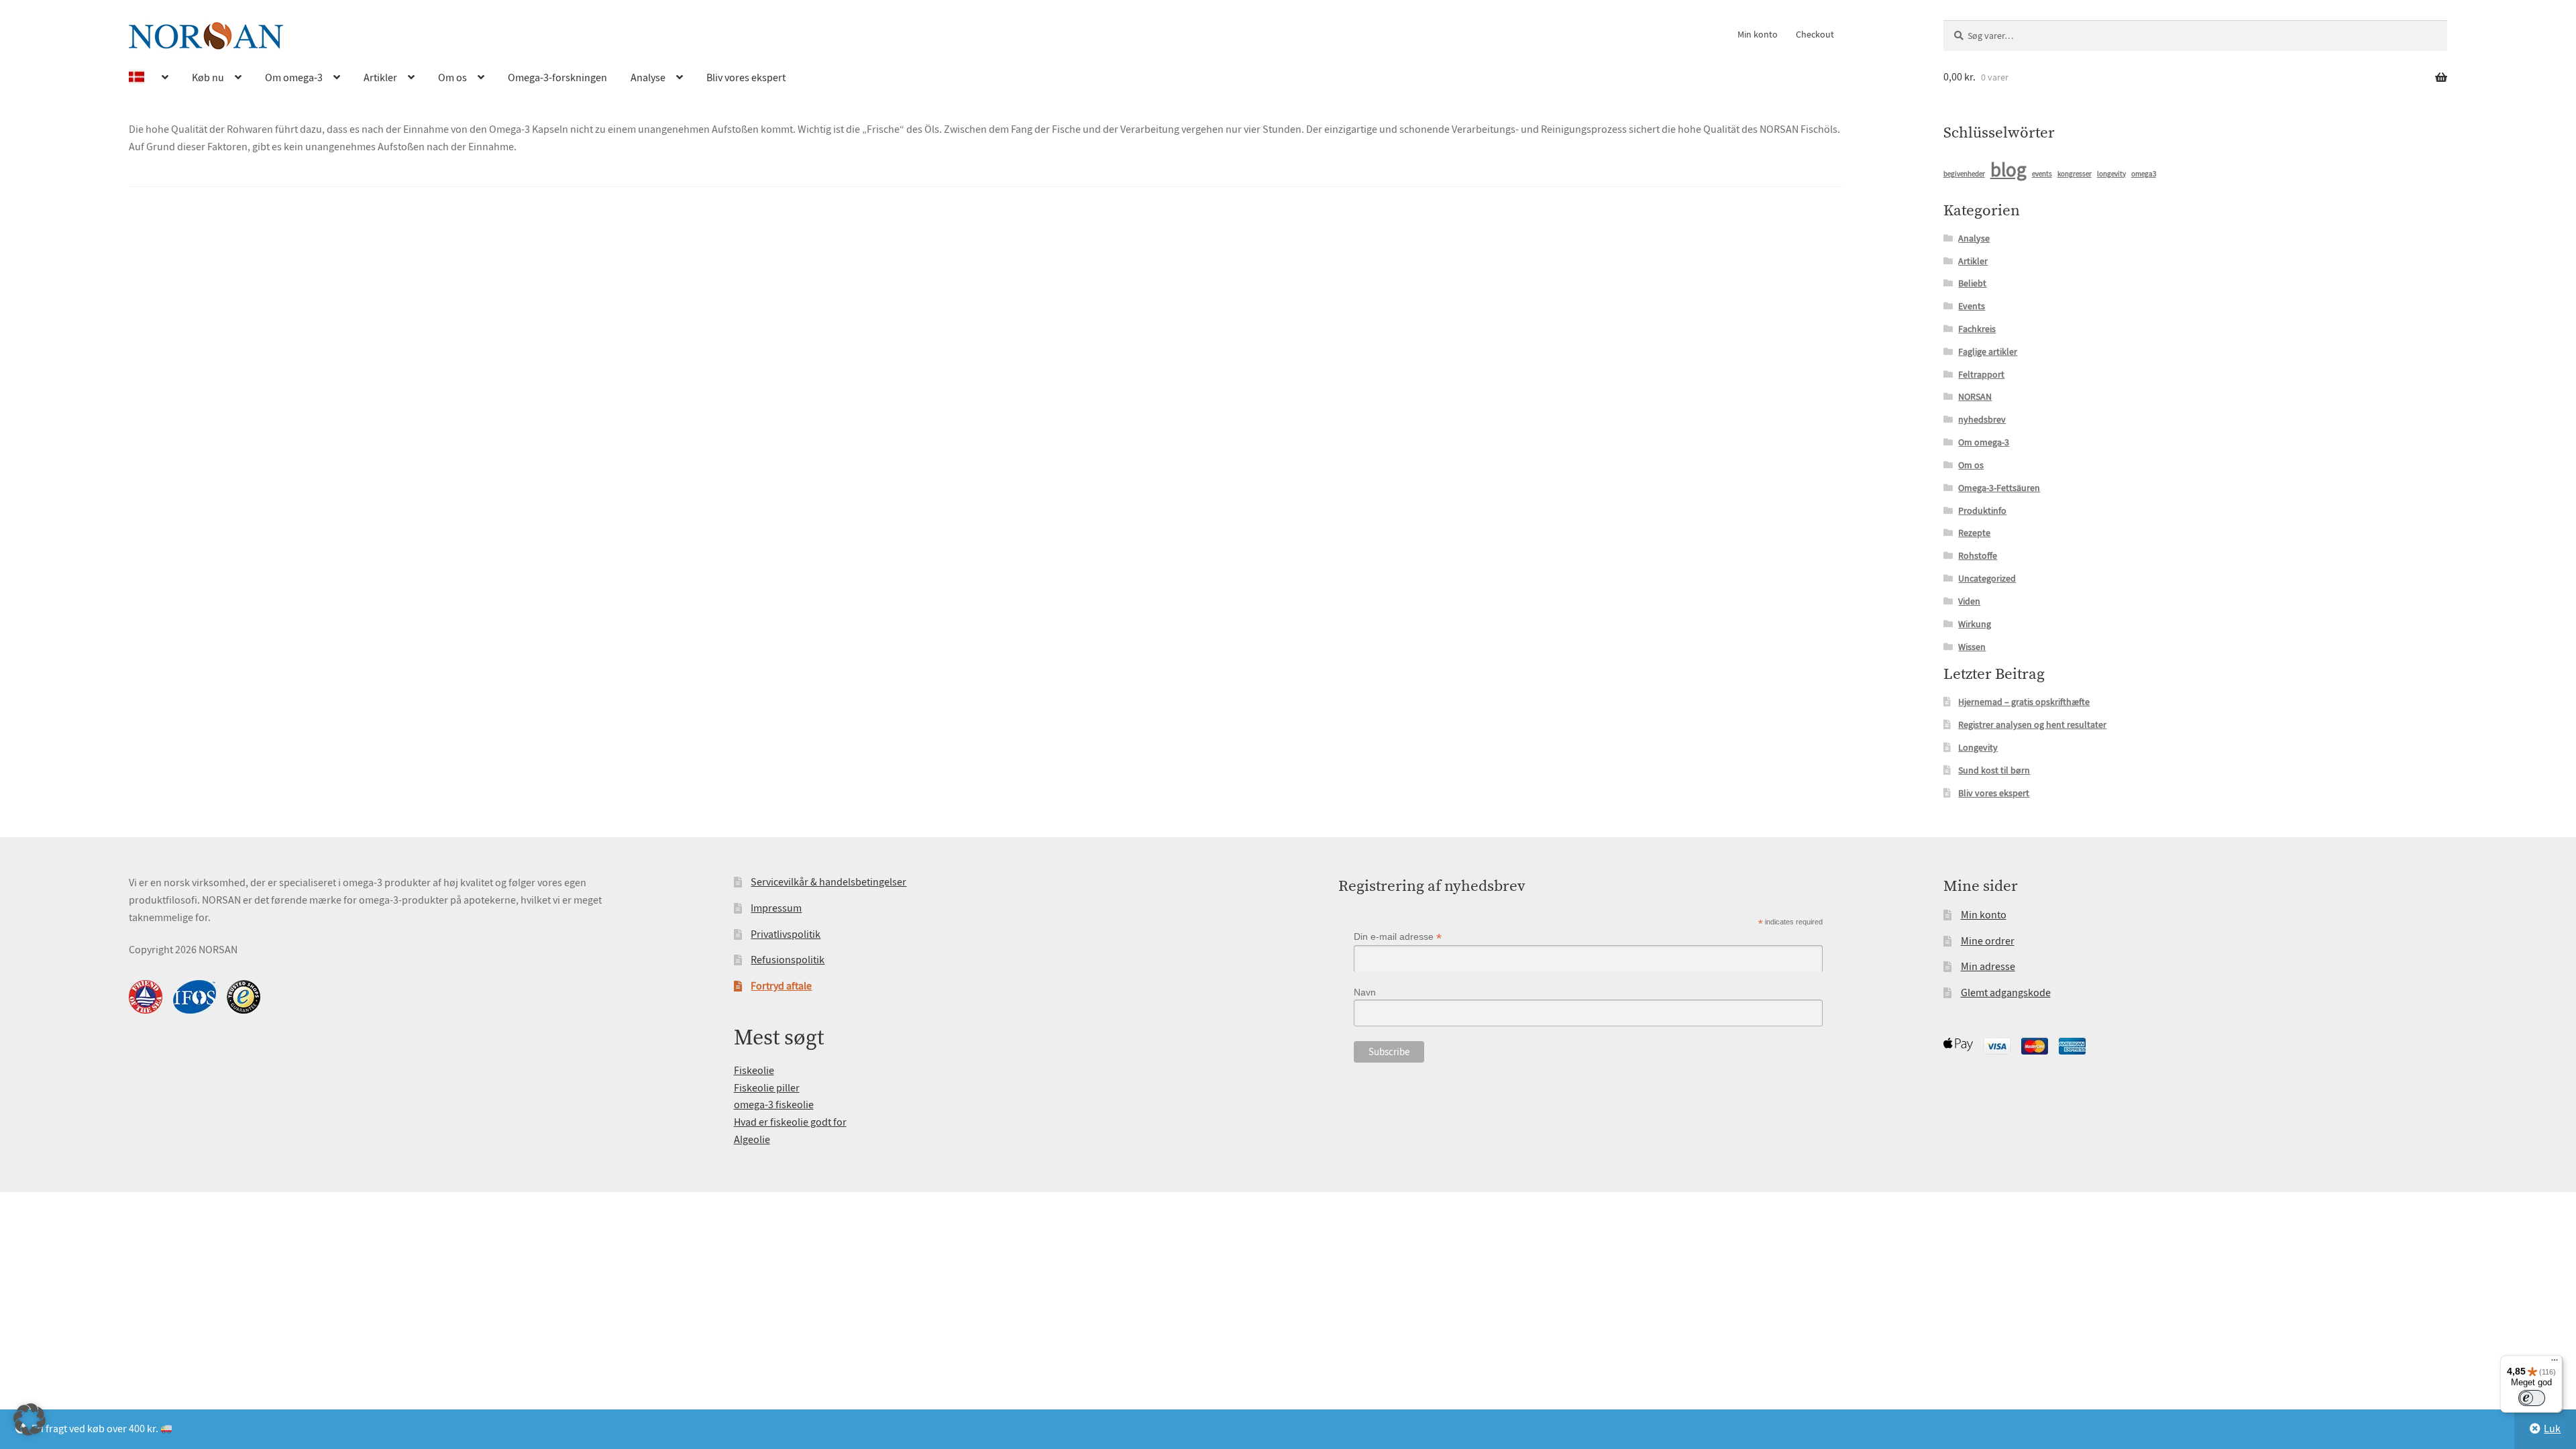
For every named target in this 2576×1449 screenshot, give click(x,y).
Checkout (1815, 34)
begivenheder (1964, 174)
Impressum (776, 908)
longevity (2111, 174)
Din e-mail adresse (1398, 937)
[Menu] (2555, 1363)
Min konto (1758, 34)
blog (2008, 170)
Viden (1969, 601)
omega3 (2144, 174)
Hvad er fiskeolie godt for (790, 1122)
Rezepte (1974, 533)
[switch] (2532, 1398)
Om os (452, 78)
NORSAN (1975, 396)
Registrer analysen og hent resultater (2032, 724)
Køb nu (208, 78)
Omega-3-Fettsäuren (1999, 488)
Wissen (1972, 647)
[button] (30, 1419)
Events (1972, 306)
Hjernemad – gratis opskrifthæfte (2024, 702)
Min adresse (1988, 967)
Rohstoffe (1978, 555)
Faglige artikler (1988, 352)
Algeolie (752, 1140)
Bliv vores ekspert (746, 78)
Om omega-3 (294, 78)
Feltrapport (1981, 374)
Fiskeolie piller (767, 1088)
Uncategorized (1987, 578)
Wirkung (1975, 624)
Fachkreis (1977, 329)
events (2042, 174)
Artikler (380, 78)
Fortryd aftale (781, 986)
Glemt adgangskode (2006, 993)
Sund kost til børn (1994, 770)
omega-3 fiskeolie (774, 1105)
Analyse (648, 78)
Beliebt (1972, 283)
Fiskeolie (754, 1071)
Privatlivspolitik (786, 934)
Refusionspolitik (788, 960)
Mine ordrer (1988, 941)
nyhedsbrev (1982, 419)
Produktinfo (1982, 511)
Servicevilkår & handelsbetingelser (828, 882)
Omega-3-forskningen (557, 78)
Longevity (1978, 747)
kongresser (2075, 174)
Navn (1365, 992)
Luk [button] (2552, 1429)
